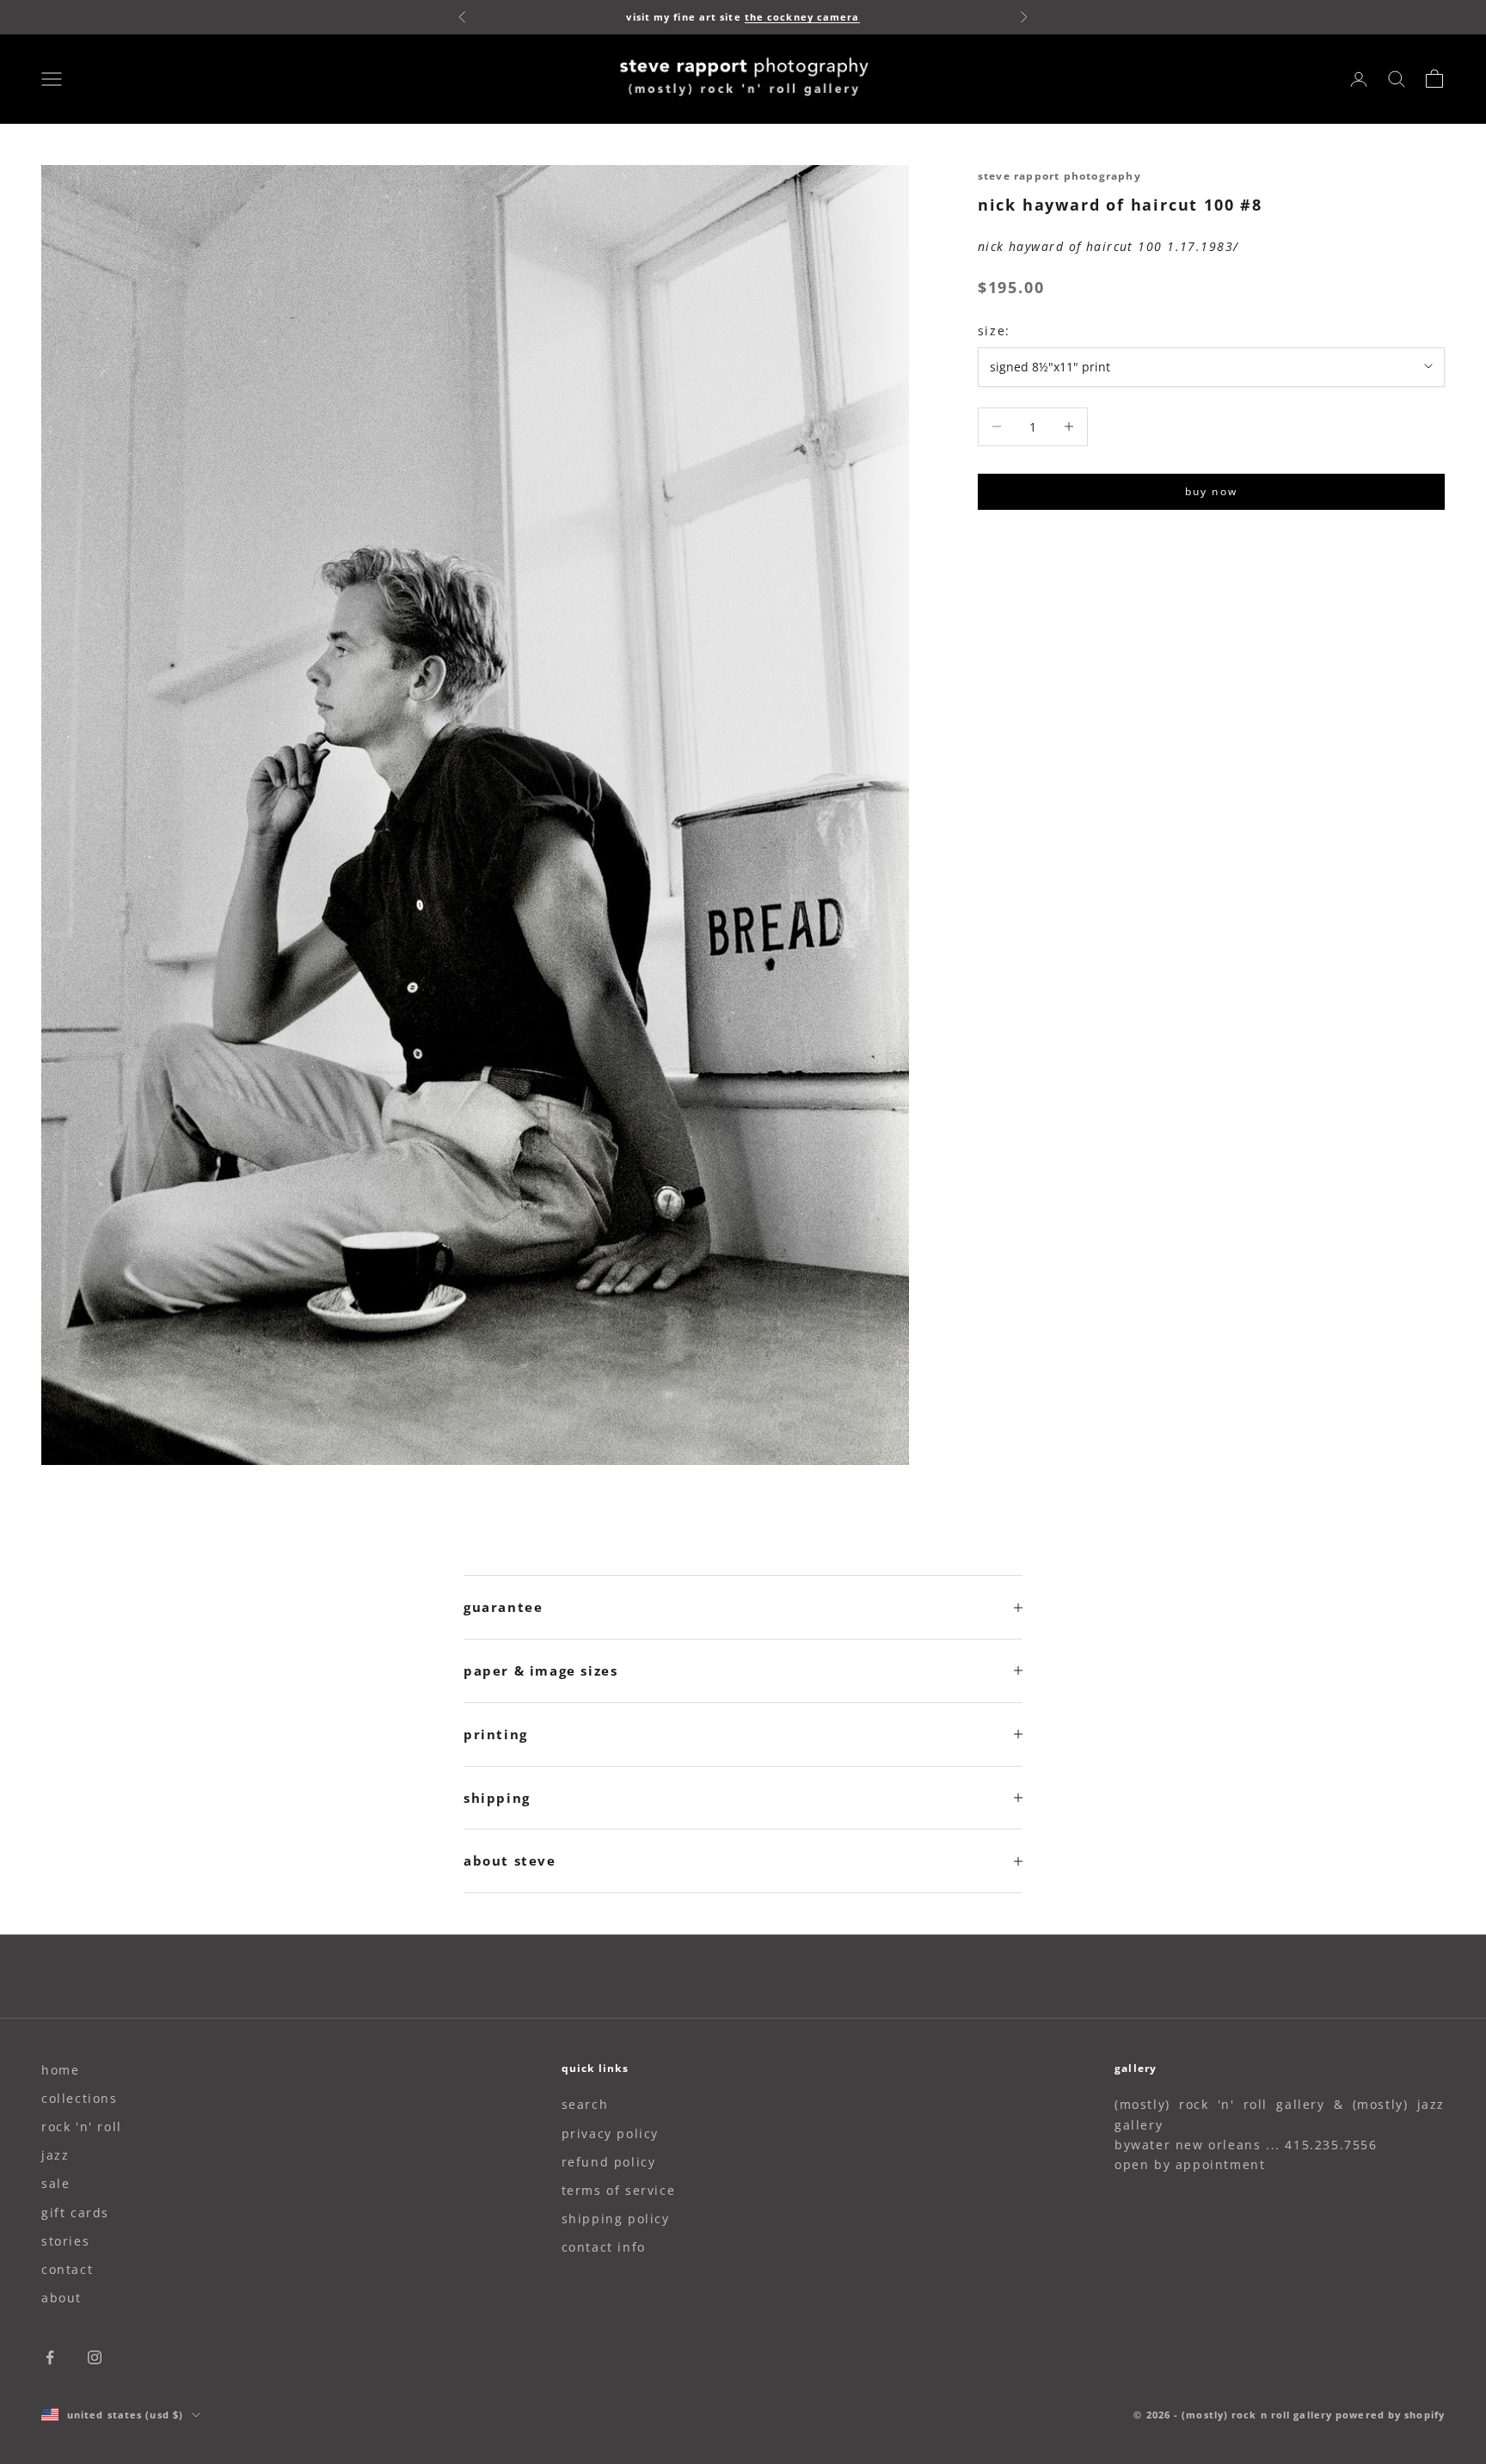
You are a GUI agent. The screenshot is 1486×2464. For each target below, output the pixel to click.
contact (67, 2269)
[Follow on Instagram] (95, 2357)
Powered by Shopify (1390, 2415)
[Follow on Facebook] (50, 2357)
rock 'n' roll (82, 2127)
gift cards (75, 2213)
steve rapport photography (1059, 176)
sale (55, 2183)
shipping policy (616, 2219)
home (60, 2070)
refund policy (609, 2162)
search (585, 2104)
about (61, 2298)
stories (65, 2241)
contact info (604, 2247)
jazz (55, 2155)
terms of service (619, 2190)
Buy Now (1211, 491)
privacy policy (610, 2133)
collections (80, 2098)
